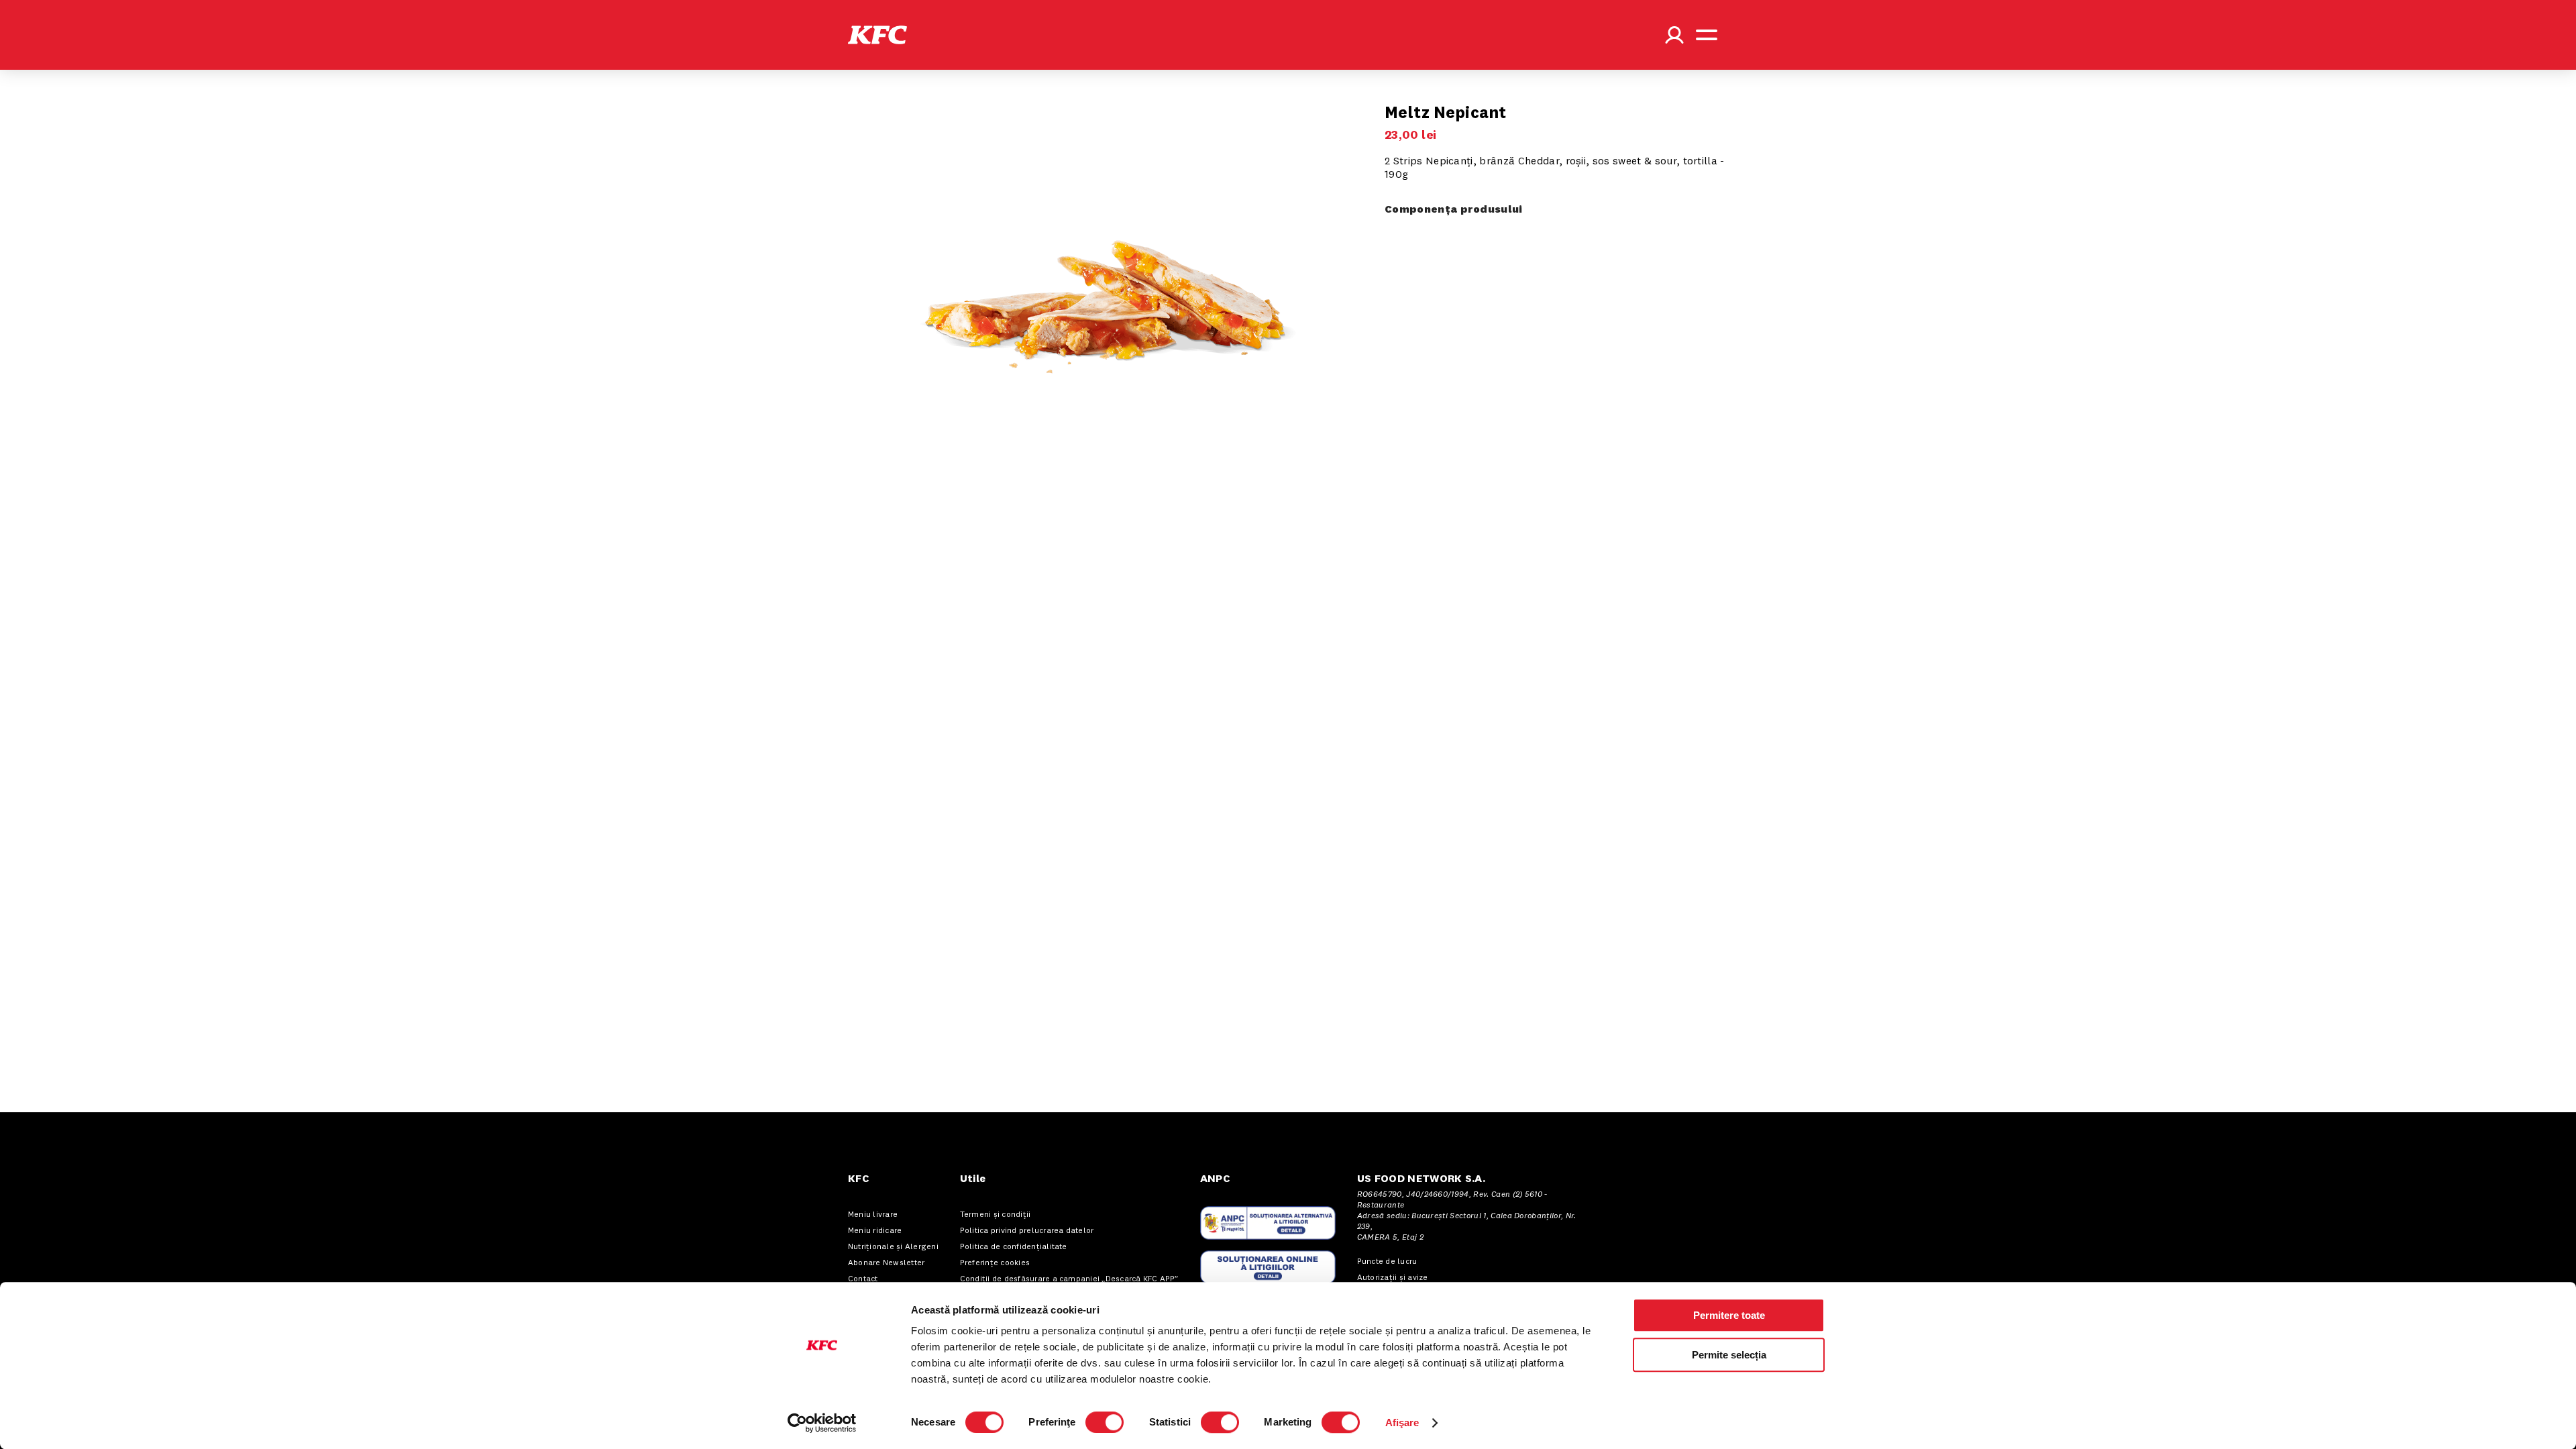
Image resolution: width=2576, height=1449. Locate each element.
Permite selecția (1729, 1355)
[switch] (1105, 1422)
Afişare (1402, 1423)
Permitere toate (1729, 1315)
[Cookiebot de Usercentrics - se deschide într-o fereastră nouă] (822, 1423)
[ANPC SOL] (1268, 1267)
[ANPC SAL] (1268, 1223)
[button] (877, 35)
